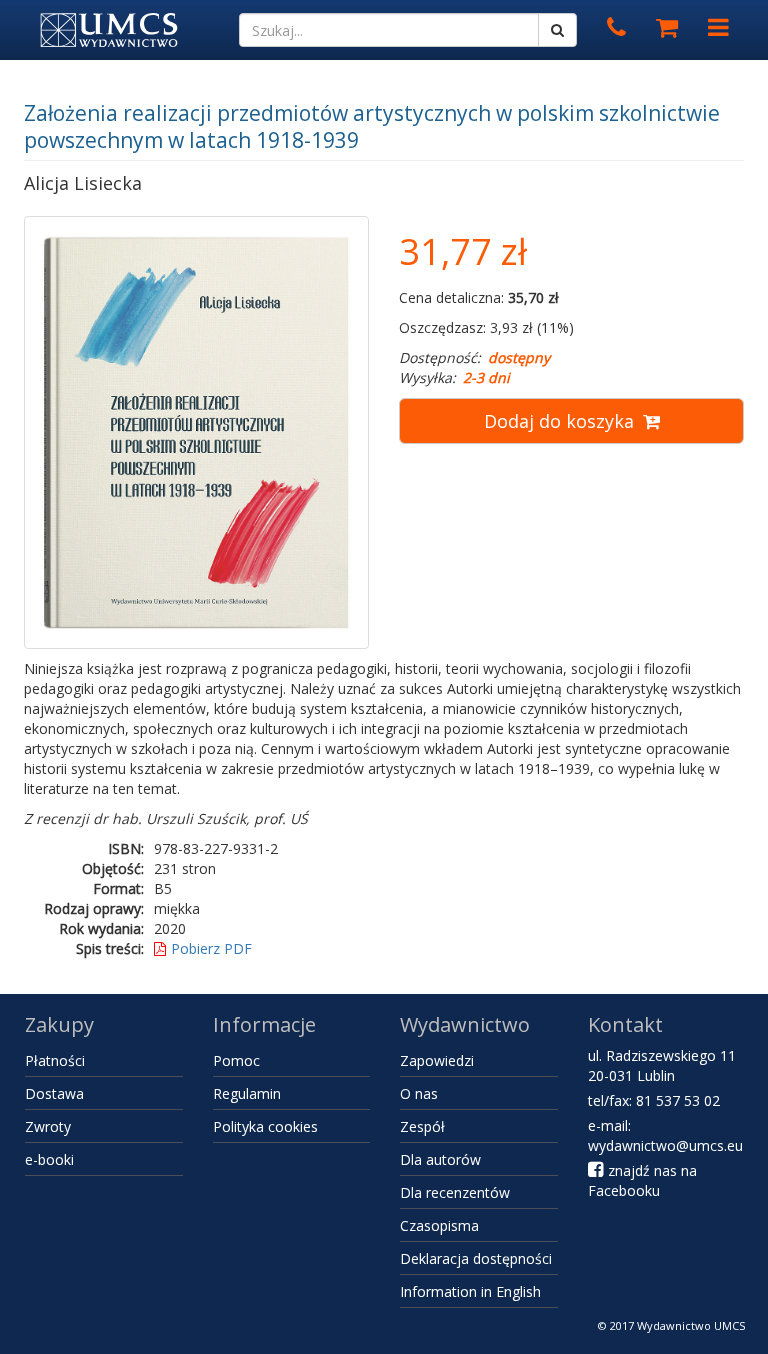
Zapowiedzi (437, 1060)
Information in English (470, 1291)
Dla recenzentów (455, 1192)
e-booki (49, 1159)
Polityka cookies (265, 1126)
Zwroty (48, 1126)
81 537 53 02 (678, 1100)
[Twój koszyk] (667, 28)
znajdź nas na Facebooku (642, 1180)
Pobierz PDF (211, 948)
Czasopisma (439, 1225)
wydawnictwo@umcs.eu (665, 1145)
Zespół (422, 1126)
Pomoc (236, 1060)
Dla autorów (440, 1159)
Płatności (55, 1060)
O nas (419, 1093)
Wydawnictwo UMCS (691, 1325)
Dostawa (54, 1093)
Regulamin (247, 1093)
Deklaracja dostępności (476, 1258)
